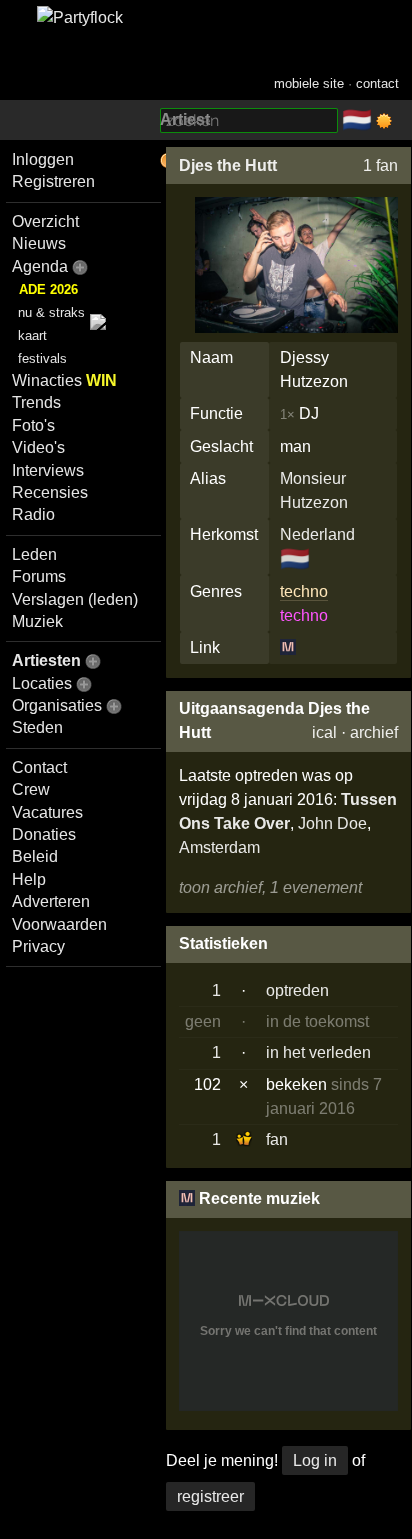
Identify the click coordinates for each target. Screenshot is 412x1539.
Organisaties (57, 705)
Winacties (64, 380)
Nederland (317, 534)
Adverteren (51, 901)
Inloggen (43, 159)
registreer (210, 1496)
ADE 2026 (48, 289)
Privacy (38, 946)
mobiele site (309, 83)
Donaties (44, 834)
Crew (31, 789)
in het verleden (318, 1052)
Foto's (33, 425)
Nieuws (39, 243)
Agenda (40, 266)
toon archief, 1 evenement (270, 887)
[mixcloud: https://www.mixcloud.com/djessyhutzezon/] (288, 647)
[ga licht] (384, 121)
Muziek (37, 621)
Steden (37, 727)
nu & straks (51, 312)
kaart (32, 335)
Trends (36, 402)
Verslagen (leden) (75, 599)
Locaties (42, 683)
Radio (33, 514)
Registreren (53, 181)
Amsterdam (219, 847)
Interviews (48, 470)
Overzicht (45, 221)
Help (29, 879)
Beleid (35, 856)
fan (277, 1139)
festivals (42, 358)
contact (377, 83)
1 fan (380, 165)
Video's (38, 447)
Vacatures (47, 812)
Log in (315, 1460)
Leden (34, 554)
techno (304, 591)
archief (374, 732)
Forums (39, 576)
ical (324, 732)
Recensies (50, 492)
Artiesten (46, 660)
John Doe (332, 823)
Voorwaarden (59, 924)
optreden (297, 990)
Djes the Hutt (228, 165)
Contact (39, 767)
